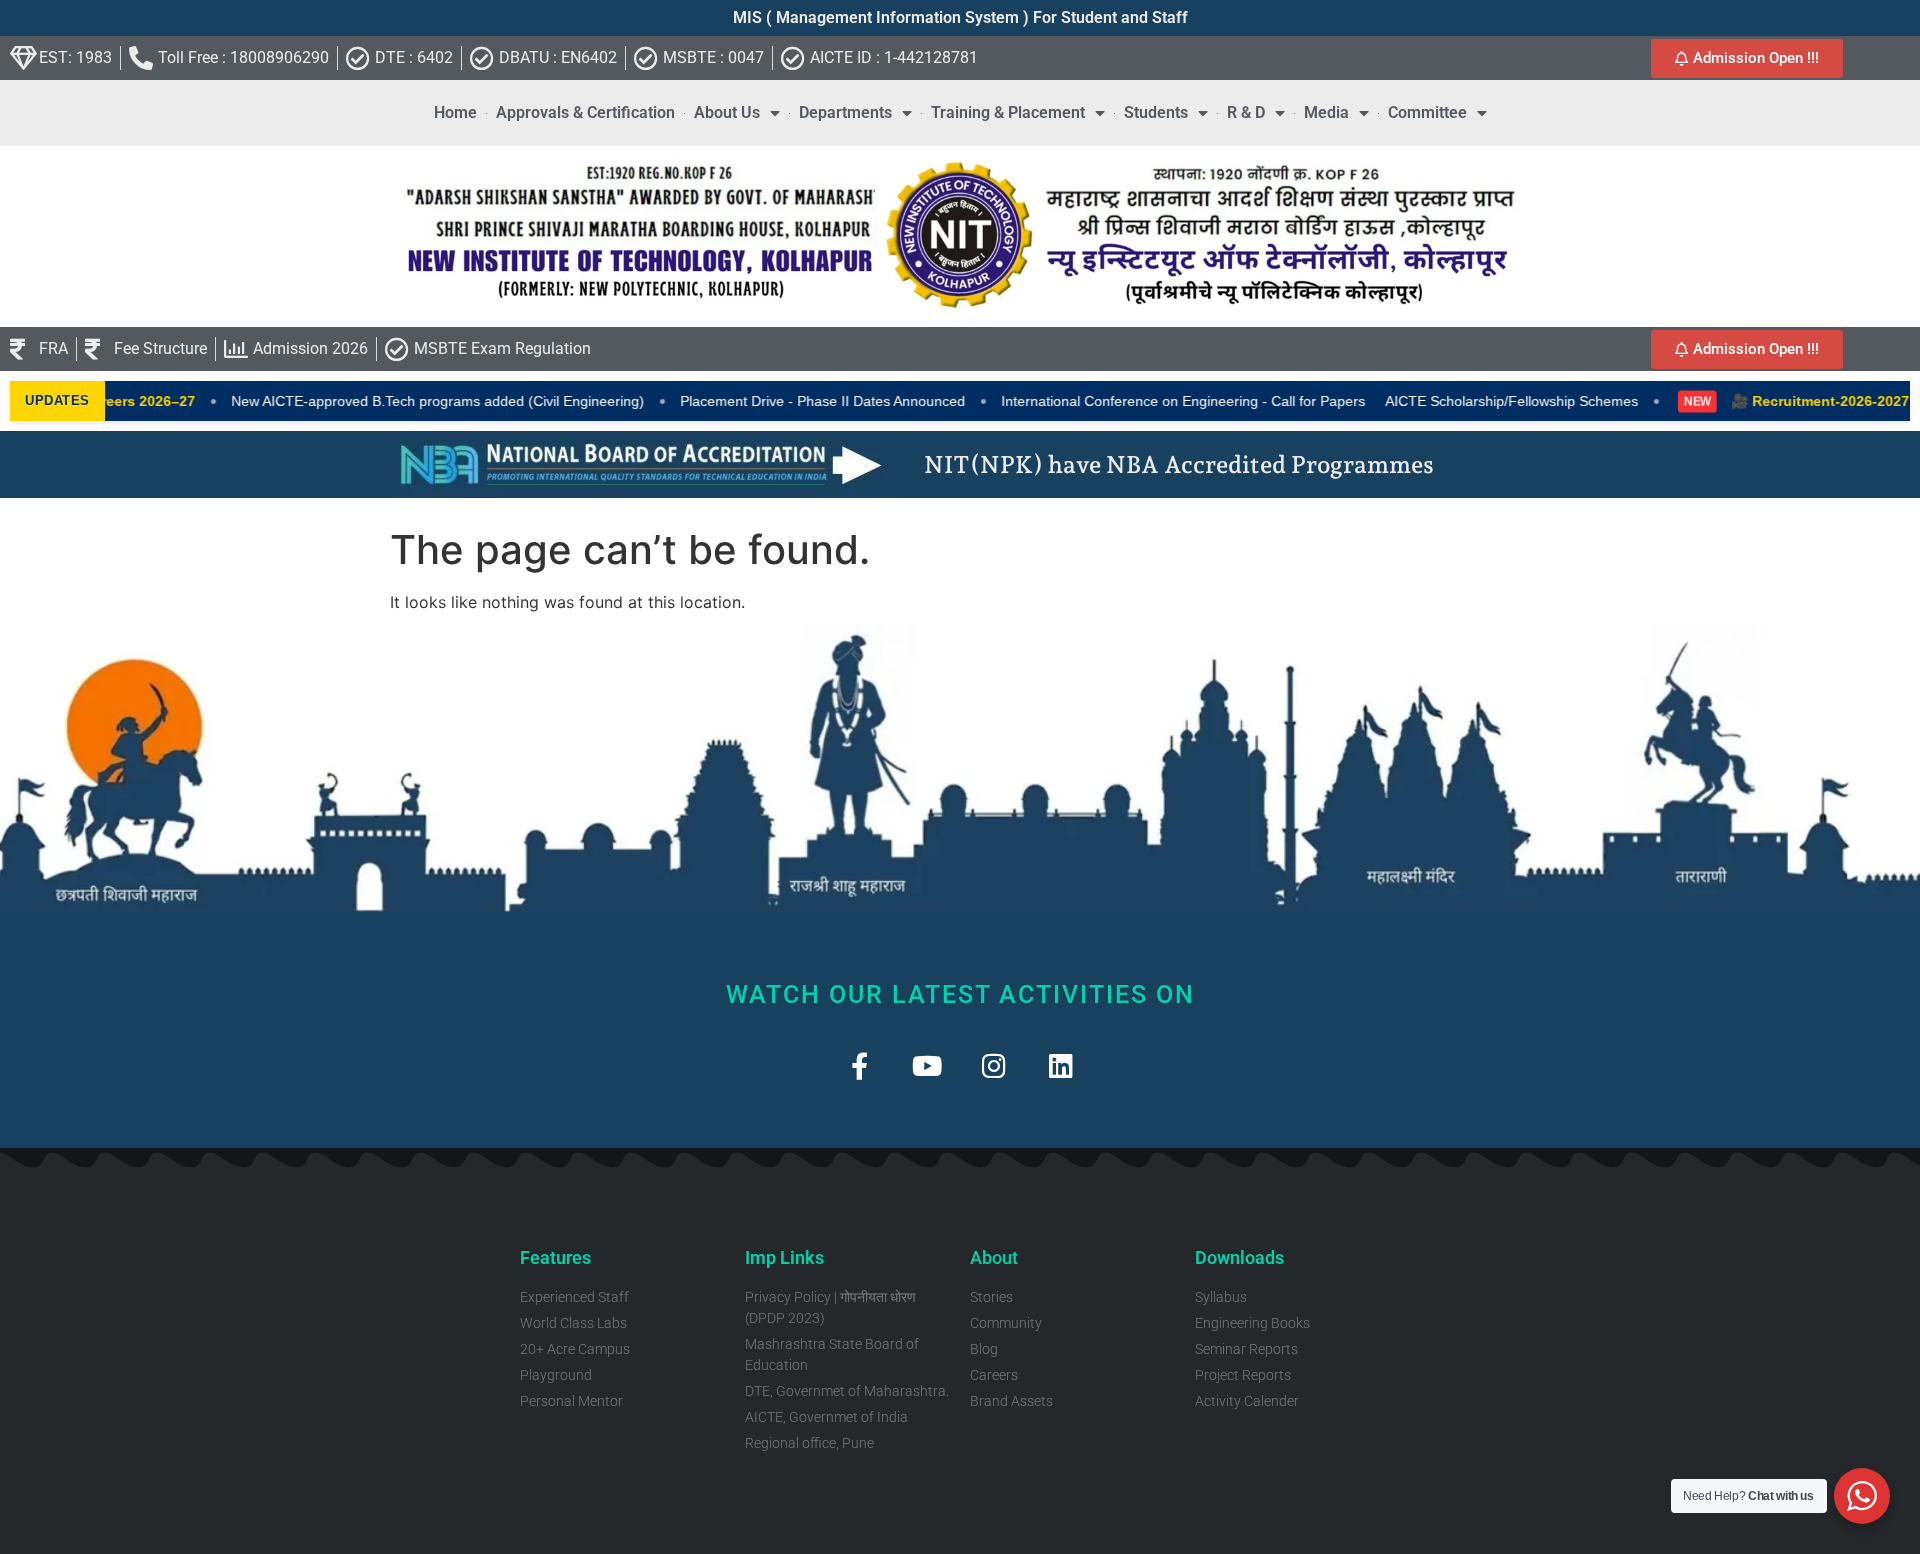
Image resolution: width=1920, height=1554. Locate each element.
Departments (845, 112)
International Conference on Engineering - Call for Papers (1147, 401)
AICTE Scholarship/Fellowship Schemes (1475, 401)
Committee (1427, 112)
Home (455, 112)
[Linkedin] (1060, 1065)
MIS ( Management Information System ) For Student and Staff (960, 17)
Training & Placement (1008, 112)
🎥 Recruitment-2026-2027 (1784, 401)
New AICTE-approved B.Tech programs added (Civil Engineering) (401, 401)
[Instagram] (993, 1065)
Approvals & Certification (585, 112)
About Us (727, 112)
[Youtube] (926, 1065)
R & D (1246, 112)
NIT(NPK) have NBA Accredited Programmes (1179, 464)
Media (1326, 112)
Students (1156, 112)
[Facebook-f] (859, 1065)
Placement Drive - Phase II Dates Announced (786, 401)
